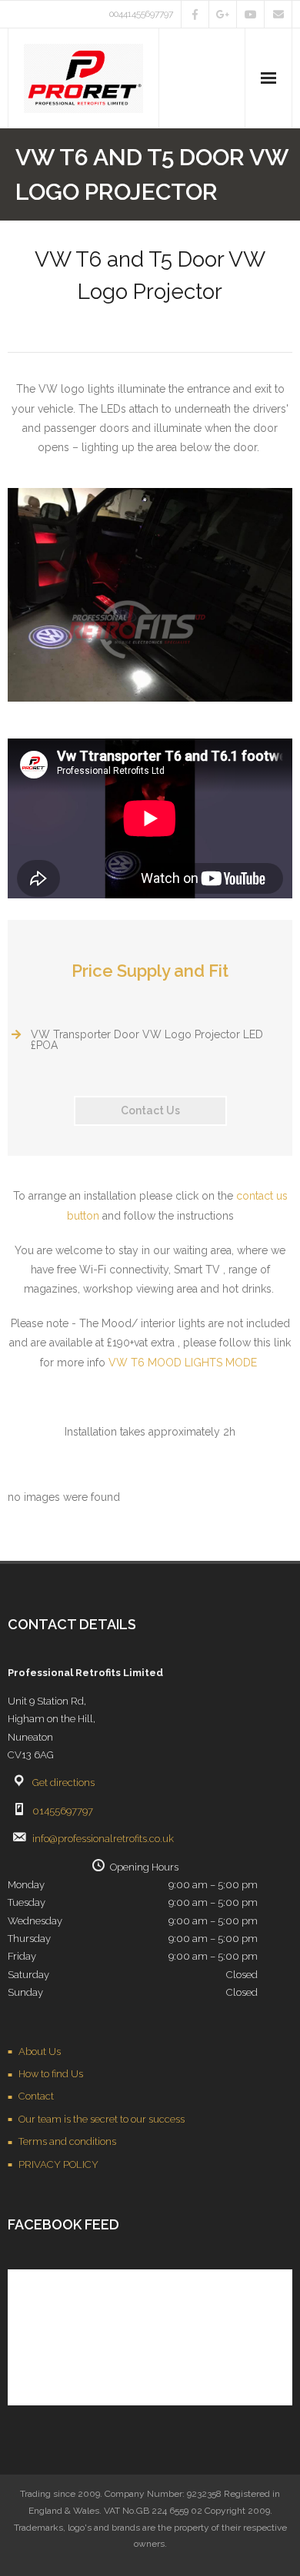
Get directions (63, 1783)
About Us (40, 2052)
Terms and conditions (67, 2141)
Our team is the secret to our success (102, 2119)
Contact (36, 2096)
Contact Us (150, 1110)
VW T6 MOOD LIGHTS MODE (183, 1363)
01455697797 (63, 1811)
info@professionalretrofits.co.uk (103, 1839)
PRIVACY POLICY (58, 2164)
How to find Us (51, 2074)
